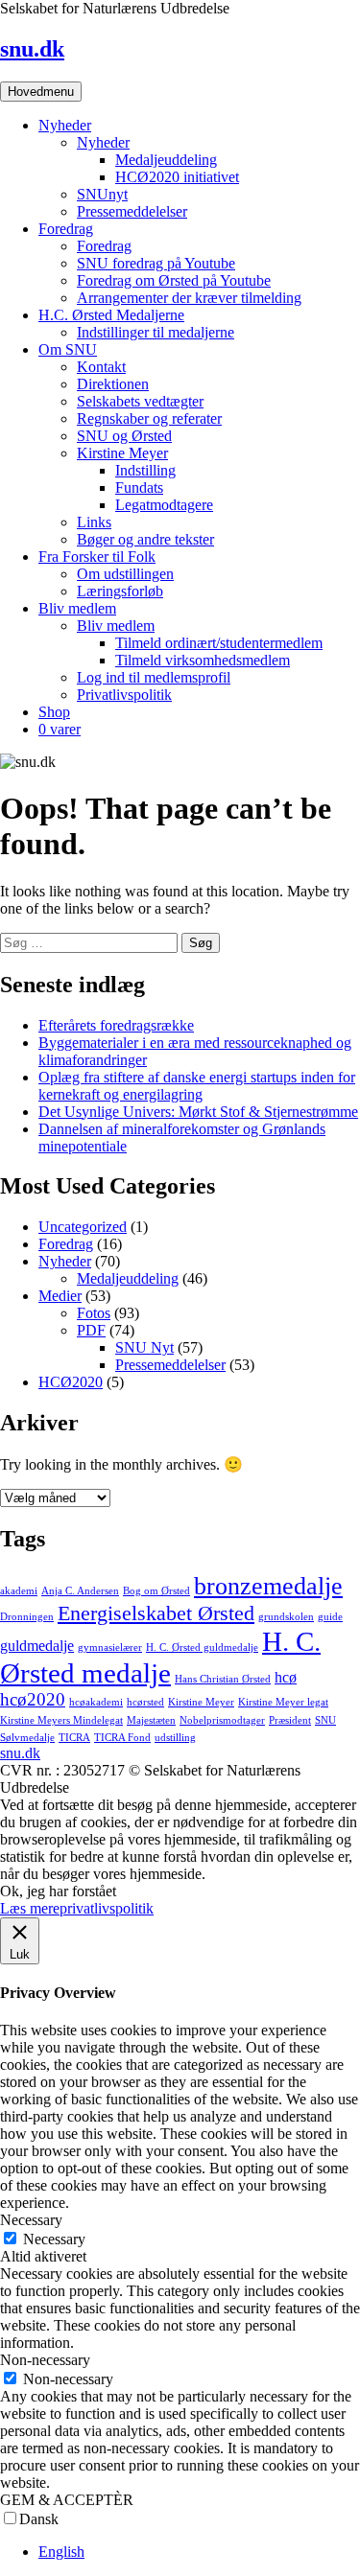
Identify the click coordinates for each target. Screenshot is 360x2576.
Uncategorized (83, 1227)
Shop (54, 712)
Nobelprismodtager (222, 1720)
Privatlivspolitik (124, 695)
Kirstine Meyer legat (283, 1702)
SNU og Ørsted (124, 436)
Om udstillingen (125, 574)
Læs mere (30, 1908)
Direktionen (113, 384)
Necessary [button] (31, 2220)
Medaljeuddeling (166, 160)
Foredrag (66, 229)
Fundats (139, 487)
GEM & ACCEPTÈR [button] (67, 2500)
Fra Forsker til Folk (97, 557)
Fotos (94, 1313)
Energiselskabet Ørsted (156, 1613)
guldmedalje (37, 1646)
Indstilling (145, 470)
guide (330, 1617)
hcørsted (145, 1702)
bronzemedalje (268, 1586)
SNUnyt (102, 194)
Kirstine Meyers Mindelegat (61, 1720)
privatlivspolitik (107, 1908)
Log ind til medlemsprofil (154, 677)
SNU (325, 1720)
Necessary (54, 2239)
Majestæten (151, 1720)
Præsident (290, 1720)
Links (94, 522)
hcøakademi (96, 1702)
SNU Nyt (144, 1347)
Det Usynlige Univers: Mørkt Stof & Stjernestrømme (198, 1112)
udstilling (175, 1738)
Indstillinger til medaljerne (156, 332)
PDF (91, 1330)
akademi (19, 1591)
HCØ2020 (71, 1382)
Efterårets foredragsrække (116, 1025)
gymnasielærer (110, 1648)
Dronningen (27, 1617)
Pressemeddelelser (132, 211)
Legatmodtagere (164, 505)
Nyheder (65, 125)
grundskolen (286, 1617)
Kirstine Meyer (122, 453)
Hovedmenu (41, 92)
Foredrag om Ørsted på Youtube (174, 280)
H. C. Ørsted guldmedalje (202, 1648)
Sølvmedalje (27, 1738)
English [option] (61, 2552)
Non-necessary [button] (45, 2360)
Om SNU (68, 349)
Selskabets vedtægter (140, 401)
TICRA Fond (122, 1738)
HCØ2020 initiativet (177, 177)
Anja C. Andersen (80, 1591)
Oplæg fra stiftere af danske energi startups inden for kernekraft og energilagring (197, 1086)
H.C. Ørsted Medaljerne (111, 315)
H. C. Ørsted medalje (160, 1657)
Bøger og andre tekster (145, 539)
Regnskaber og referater (149, 418)
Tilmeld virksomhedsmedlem (203, 660)
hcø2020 (33, 1699)
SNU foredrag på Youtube (156, 263)
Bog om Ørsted (156, 1591)
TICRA (74, 1738)
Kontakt (101, 367)
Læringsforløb (120, 591)
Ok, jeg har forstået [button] (58, 1891)
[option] (199, 2552)
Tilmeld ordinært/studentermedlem (219, 643)
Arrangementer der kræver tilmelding (189, 298)
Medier (60, 1296)
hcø (286, 1677)
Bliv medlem (77, 608)
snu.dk (32, 49)
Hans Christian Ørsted (223, 1679)
